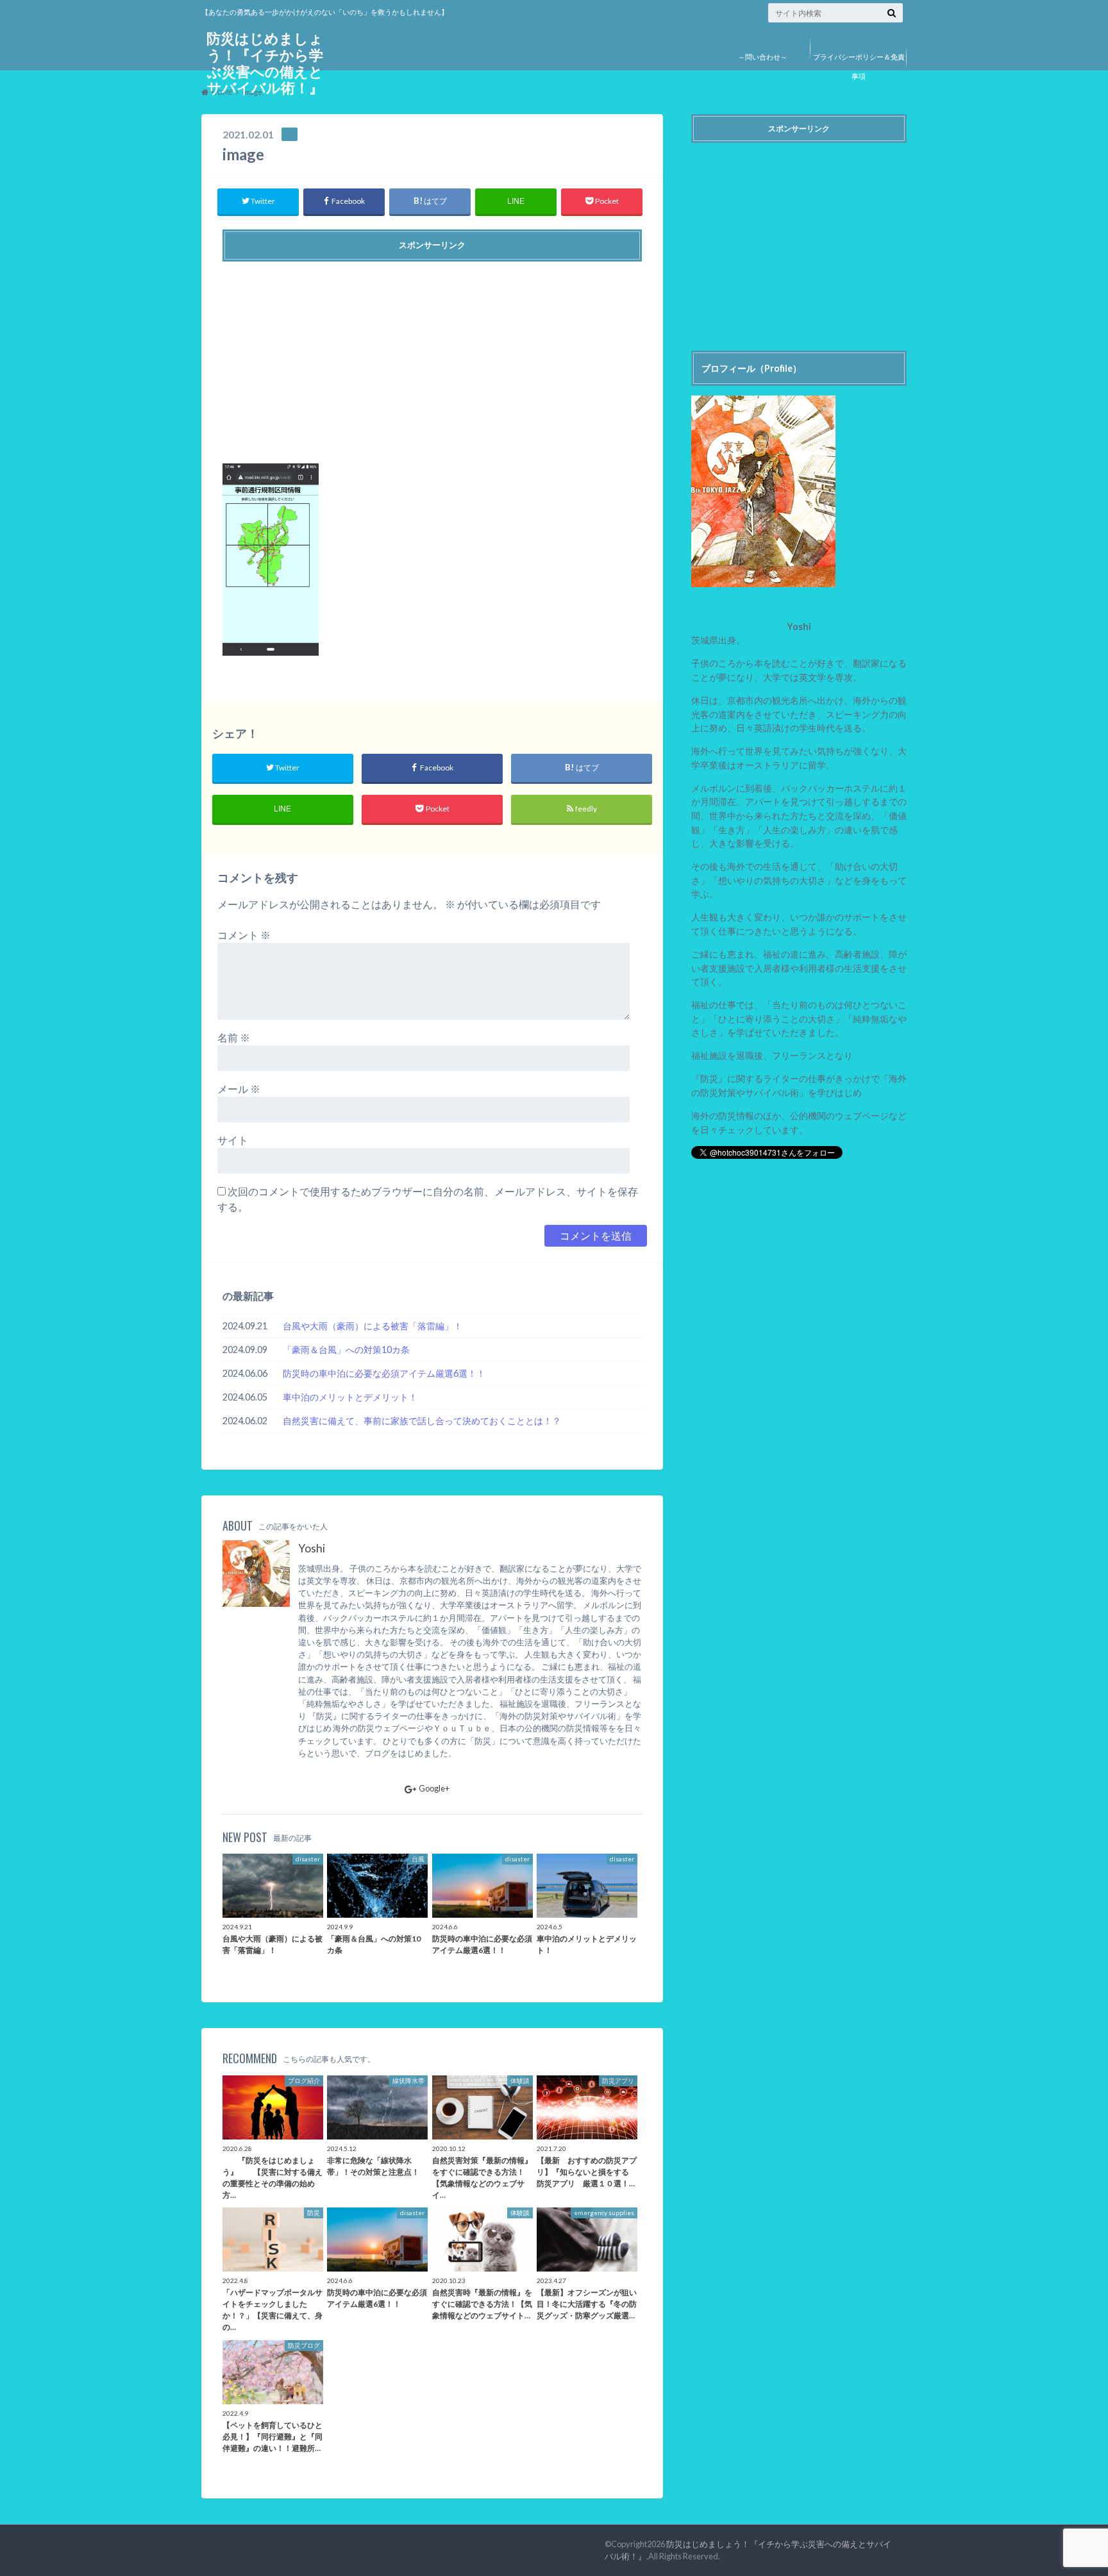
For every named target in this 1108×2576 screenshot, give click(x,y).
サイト (233, 1140)
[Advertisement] (432, 358)
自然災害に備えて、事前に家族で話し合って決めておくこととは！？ (422, 1421)
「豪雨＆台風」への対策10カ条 (346, 1350)
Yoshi (312, 1548)
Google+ (434, 1788)
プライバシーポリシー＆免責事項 (859, 66)
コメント (244, 935)
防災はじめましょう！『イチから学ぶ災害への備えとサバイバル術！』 (265, 63)
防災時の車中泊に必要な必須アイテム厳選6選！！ (384, 1373)
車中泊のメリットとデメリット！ (350, 1397)
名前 (234, 1037)
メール (239, 1089)
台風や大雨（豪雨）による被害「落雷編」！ (373, 1326)
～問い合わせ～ (763, 57)
